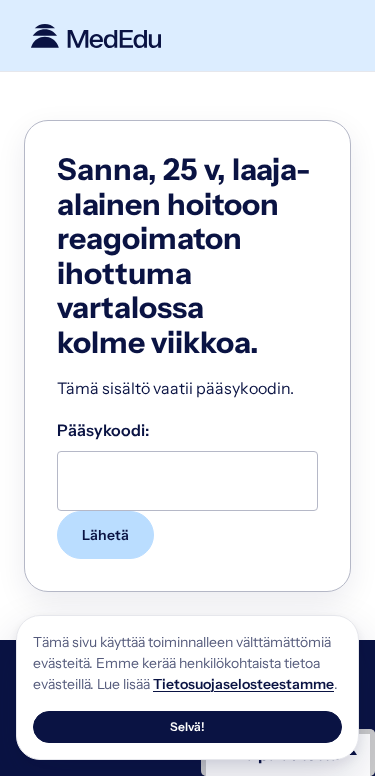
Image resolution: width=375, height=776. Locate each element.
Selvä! (188, 726)
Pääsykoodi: (103, 430)
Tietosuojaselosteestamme (243, 684)
